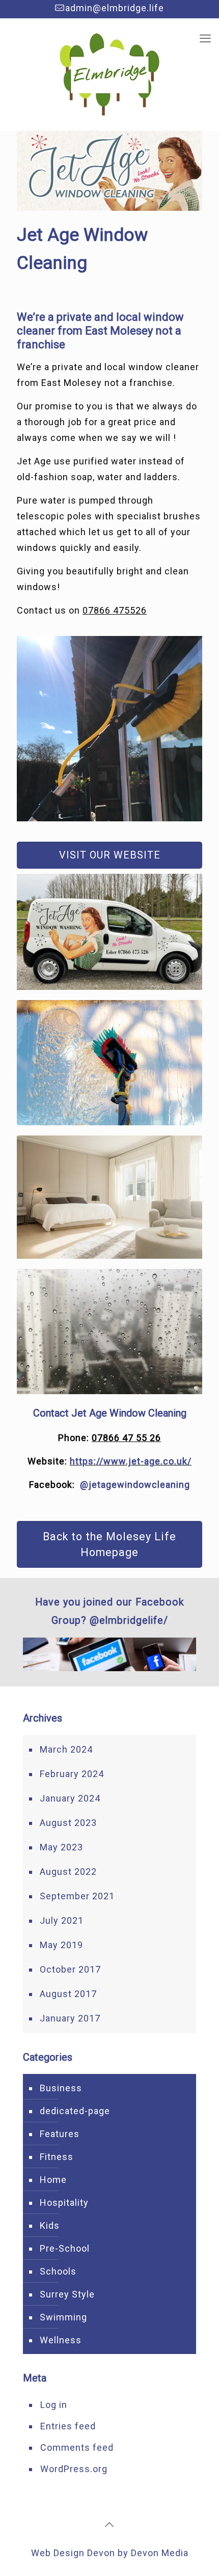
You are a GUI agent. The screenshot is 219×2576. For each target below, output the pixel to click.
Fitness (57, 2157)
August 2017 (68, 1994)
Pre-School (65, 2248)
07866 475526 (115, 610)
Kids (50, 2225)
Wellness (61, 2340)
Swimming (63, 2317)
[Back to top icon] (109, 2525)
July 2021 (62, 1920)
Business (61, 2088)
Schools (58, 2271)
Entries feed (68, 2426)
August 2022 (68, 1872)
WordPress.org (74, 2469)
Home (53, 2180)
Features (60, 2134)
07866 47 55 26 (126, 1438)
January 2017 (70, 2018)
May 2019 (61, 1945)
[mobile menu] (205, 39)
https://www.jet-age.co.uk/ (131, 1461)
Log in (54, 2405)
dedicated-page (75, 2111)
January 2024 (70, 1798)
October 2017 (70, 1969)
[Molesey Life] (109, 74)
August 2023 (68, 1823)
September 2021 (77, 1896)
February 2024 (72, 1774)
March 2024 (66, 1749)
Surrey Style (67, 2294)
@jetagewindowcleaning (135, 1485)
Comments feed (77, 2447)
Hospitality (64, 2203)
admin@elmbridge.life (115, 8)
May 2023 (61, 1847)
